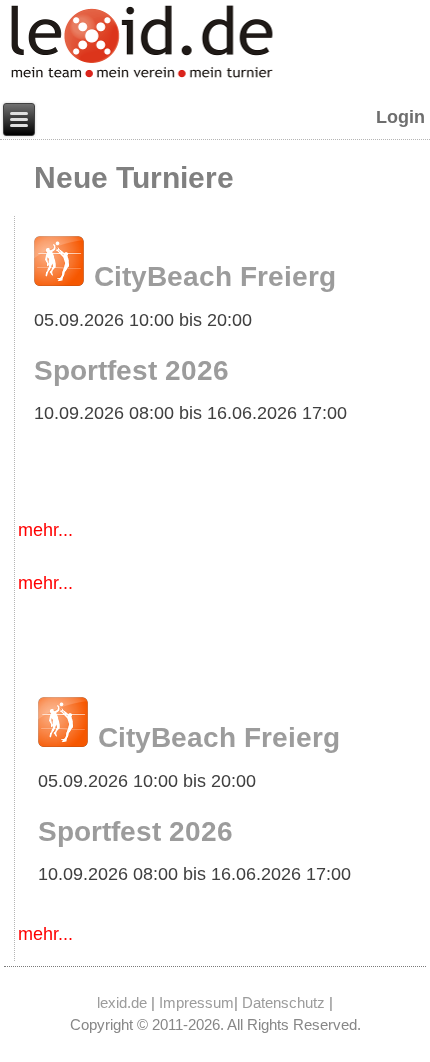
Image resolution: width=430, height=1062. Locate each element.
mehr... (45, 530)
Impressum (196, 1002)
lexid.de (122, 1002)
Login (400, 117)
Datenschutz (283, 1002)
